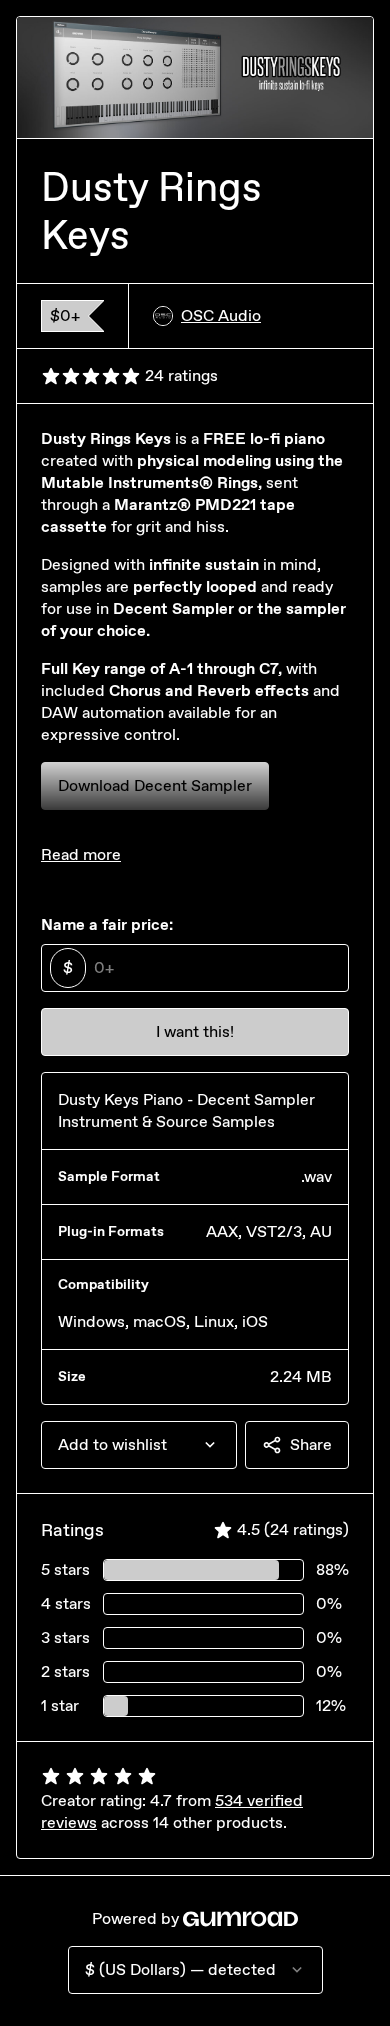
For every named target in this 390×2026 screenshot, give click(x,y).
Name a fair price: (107, 924)
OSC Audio (221, 315)
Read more (81, 854)
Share (311, 1444)
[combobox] (139, 1445)
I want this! (195, 1031)
